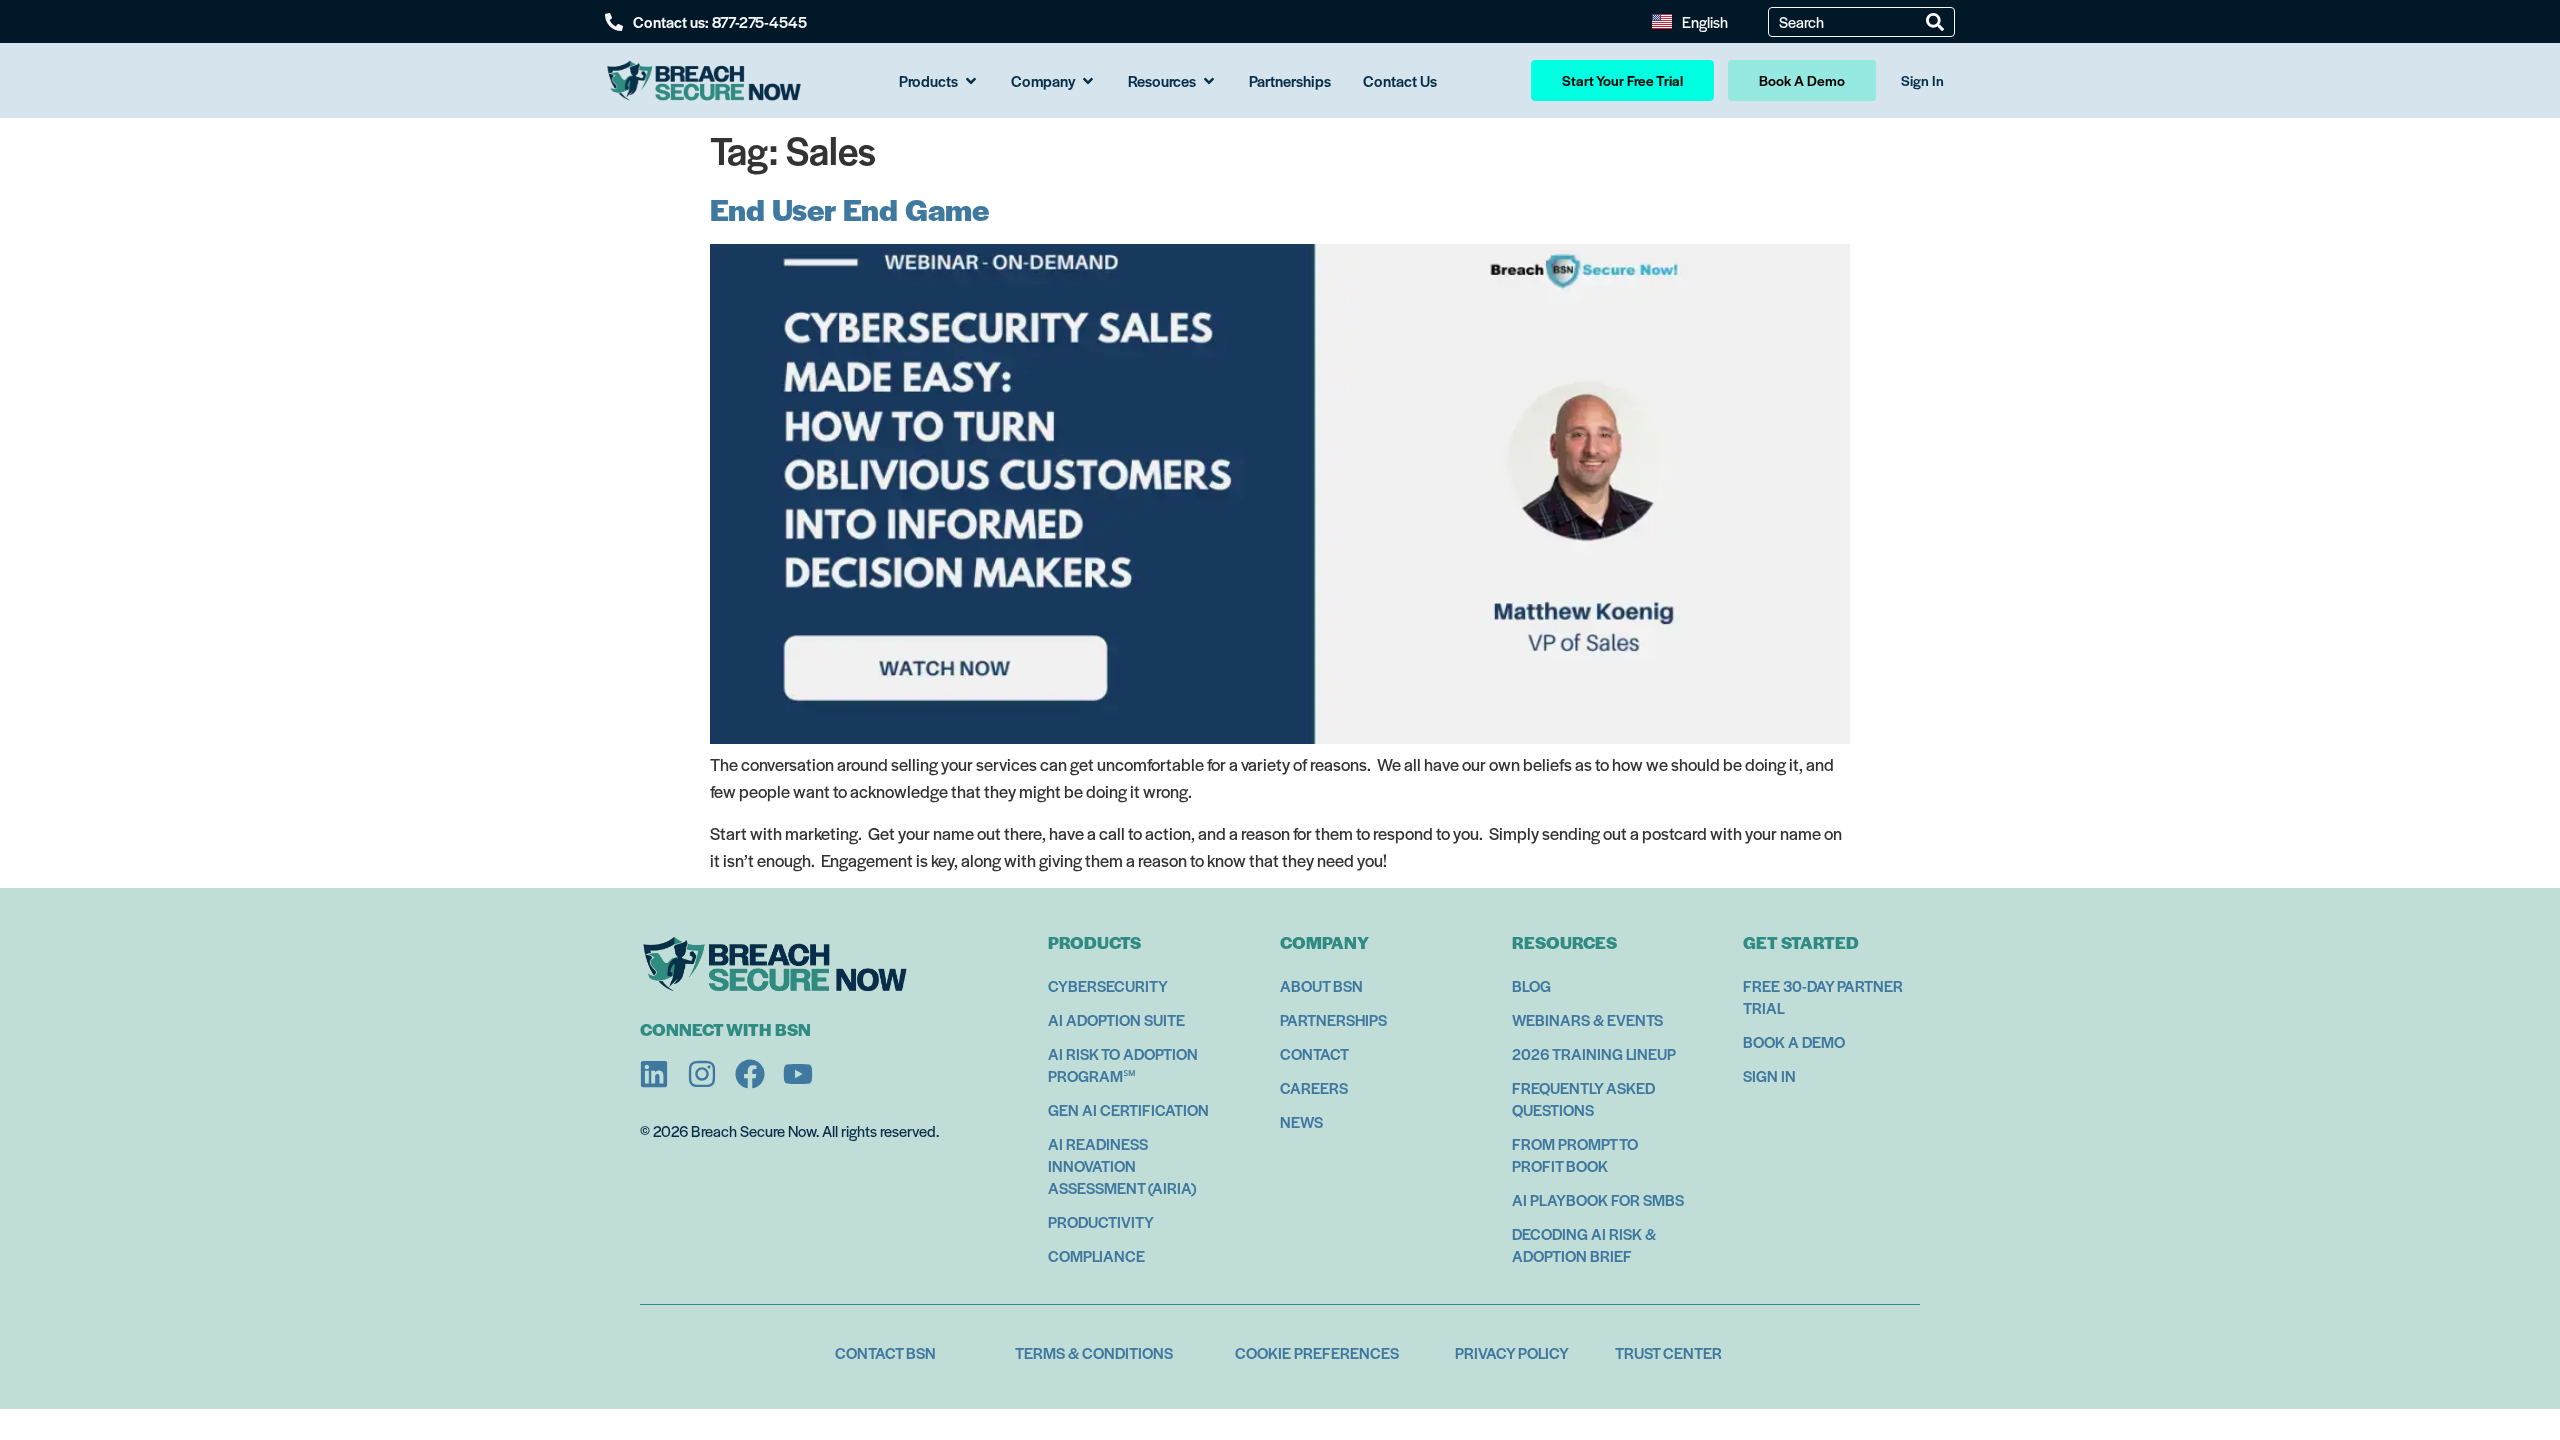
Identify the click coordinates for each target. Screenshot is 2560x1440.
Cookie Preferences (1317, 1352)
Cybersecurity (1108, 985)
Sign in (1769, 1075)
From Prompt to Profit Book (1575, 1154)
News (1301, 1121)
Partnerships (1333, 1019)
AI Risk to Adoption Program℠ (1123, 1064)
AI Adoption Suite (1116, 1019)
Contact (1314, 1053)
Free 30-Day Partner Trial (1823, 996)
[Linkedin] (654, 1074)
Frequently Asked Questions (1583, 1098)
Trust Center (1668, 1352)
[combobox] (1852, 22)
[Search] (1935, 22)
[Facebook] (750, 1074)
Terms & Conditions (1094, 1352)
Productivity (1101, 1221)
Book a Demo (1794, 1041)
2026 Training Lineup (1594, 1053)
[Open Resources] (1209, 81)
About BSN (1321, 985)
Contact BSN (885, 1352)
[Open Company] (1088, 81)
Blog (1531, 985)
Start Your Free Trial (1622, 80)
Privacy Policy (1512, 1352)
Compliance (1096, 1255)
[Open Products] (971, 81)
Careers (1314, 1087)
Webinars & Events (1587, 1019)
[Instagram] (702, 1074)
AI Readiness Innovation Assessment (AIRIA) (1122, 1165)
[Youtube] (798, 1074)
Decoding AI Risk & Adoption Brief (1584, 1244)
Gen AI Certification (1128, 1109)
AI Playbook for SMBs (1598, 1199)
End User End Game (849, 208)
